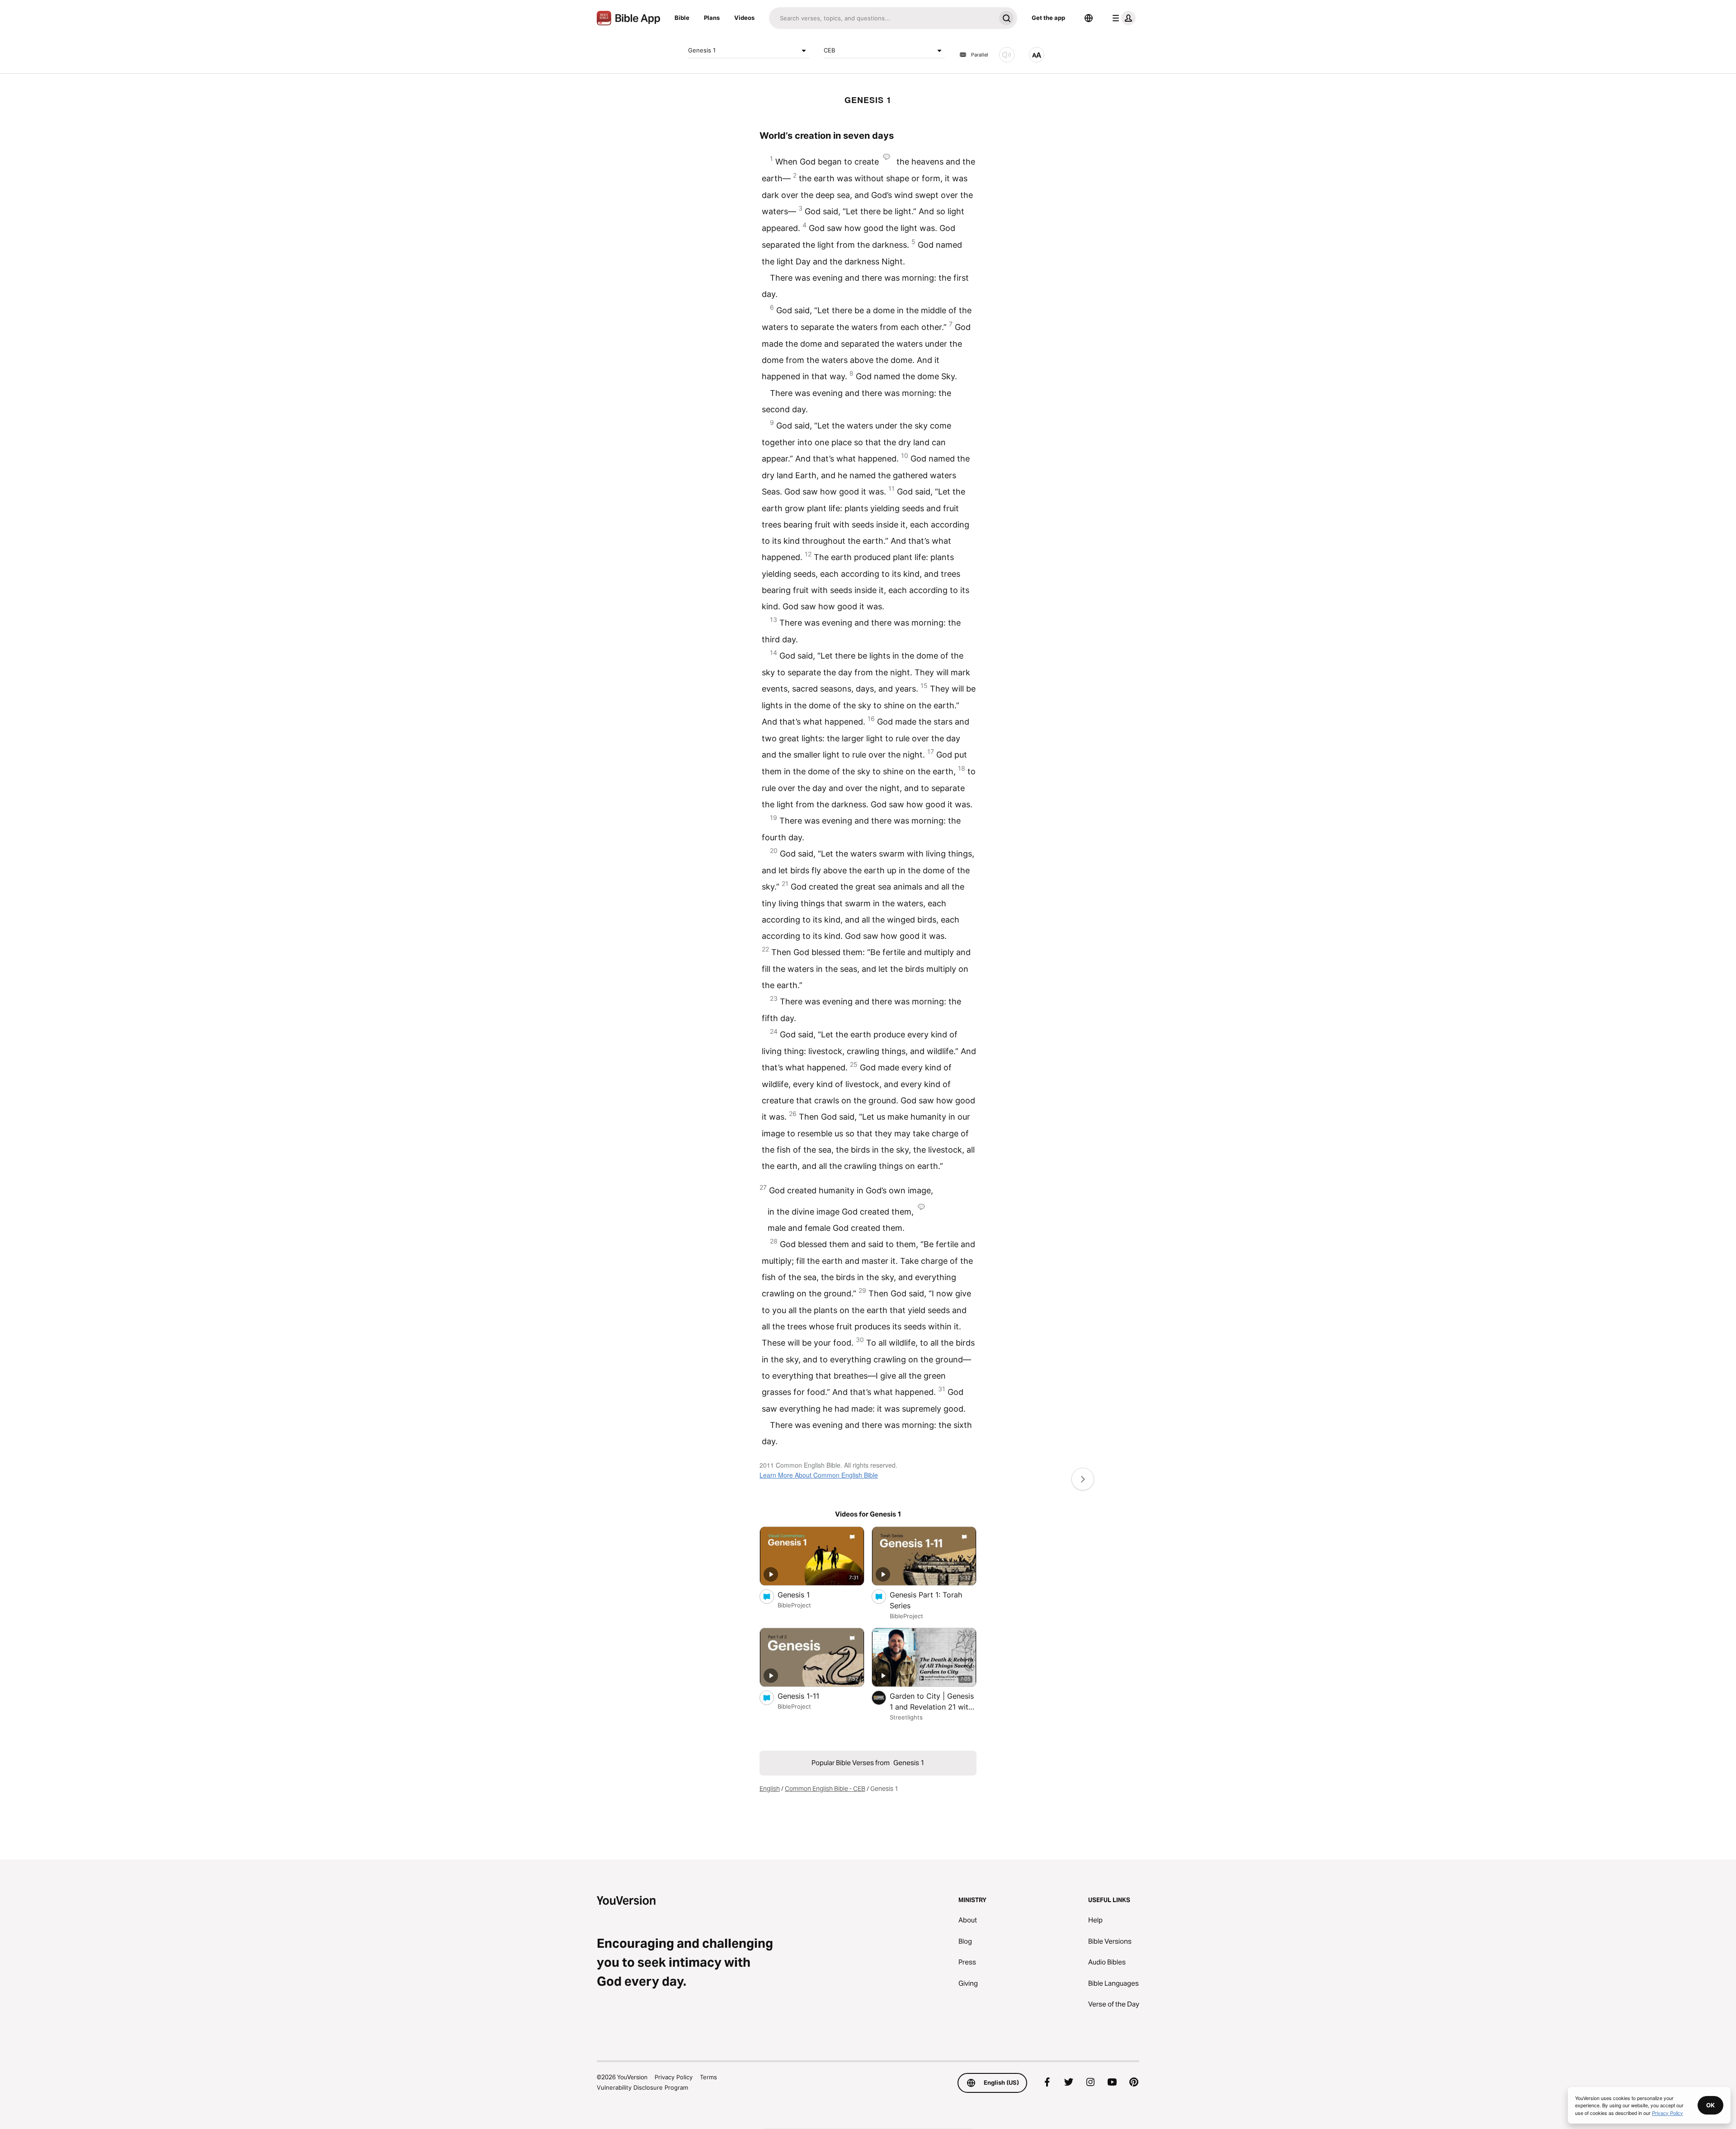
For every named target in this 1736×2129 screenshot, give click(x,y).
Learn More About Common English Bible (819, 1475)
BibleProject (794, 1605)
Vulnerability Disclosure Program (642, 2087)
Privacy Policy (674, 2077)
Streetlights (906, 1717)
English (770, 1789)
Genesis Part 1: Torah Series (926, 1600)
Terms (708, 2077)
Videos (744, 18)
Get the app (1048, 18)
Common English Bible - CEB (825, 1789)
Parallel (980, 55)
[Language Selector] (1089, 18)
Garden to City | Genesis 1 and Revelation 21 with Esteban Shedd (932, 1702)
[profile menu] (1122, 18)
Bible (682, 18)
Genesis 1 (702, 50)
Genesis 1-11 (807, 1696)
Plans (712, 18)
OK (1710, 2105)
